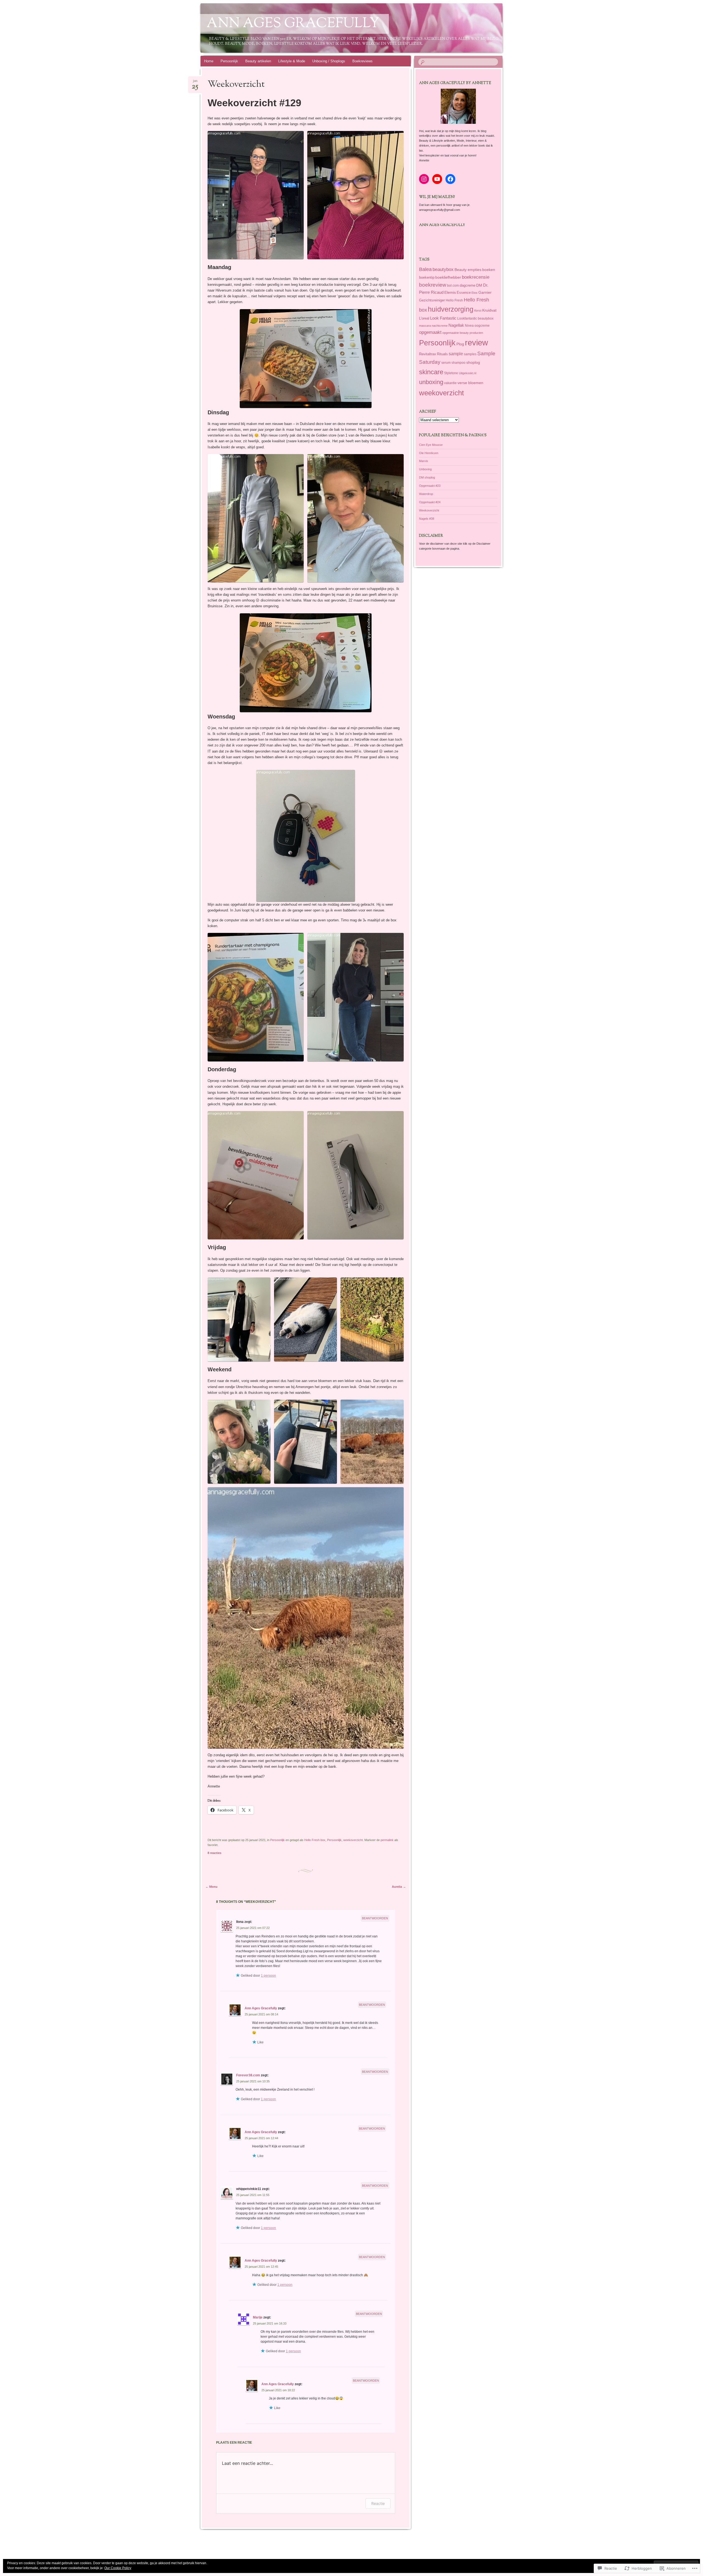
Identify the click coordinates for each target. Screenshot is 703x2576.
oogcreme (482, 325)
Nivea (469, 326)
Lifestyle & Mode (292, 61)
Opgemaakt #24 (430, 502)
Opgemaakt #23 (430, 486)
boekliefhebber (448, 277)
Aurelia (399, 1887)
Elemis (450, 292)
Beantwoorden (375, 1918)
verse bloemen (470, 383)
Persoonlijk (229, 61)
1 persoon (268, 1976)
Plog (460, 344)
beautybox (443, 269)
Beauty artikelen (258, 61)
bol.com (453, 286)
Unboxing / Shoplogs (329, 61)
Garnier (485, 292)
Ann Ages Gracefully (293, 24)
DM (479, 285)
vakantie (450, 383)
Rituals (442, 354)
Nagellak (456, 325)
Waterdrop (426, 494)
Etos (475, 293)
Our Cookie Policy (118, 2568)
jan (195, 82)
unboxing (431, 382)
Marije (258, 2317)
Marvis (424, 461)
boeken (489, 270)
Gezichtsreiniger (432, 300)
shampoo (458, 363)
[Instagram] (424, 179)
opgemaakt (430, 332)
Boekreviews (362, 61)
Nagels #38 (427, 519)
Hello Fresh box (315, 1840)
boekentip (427, 277)
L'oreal (424, 318)
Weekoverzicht (429, 510)
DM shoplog (427, 477)
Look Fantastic (443, 318)
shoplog (473, 363)
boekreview (433, 285)
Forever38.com (248, 2075)
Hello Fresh (454, 300)
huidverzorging (451, 309)
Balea (425, 269)
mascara (425, 326)
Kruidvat (489, 310)
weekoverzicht (353, 1840)
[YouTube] (437, 179)
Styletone (451, 373)
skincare (431, 372)
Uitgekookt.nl (468, 373)
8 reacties (214, 1853)
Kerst (478, 311)
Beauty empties (468, 270)
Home (209, 61)
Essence (464, 293)
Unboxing (425, 469)
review (476, 342)
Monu (211, 1887)
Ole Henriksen (429, 453)
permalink (387, 1840)
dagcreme (468, 285)
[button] (256, 195)
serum (446, 363)
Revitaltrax (428, 354)
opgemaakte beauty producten (463, 333)
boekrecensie (476, 277)
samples (470, 354)
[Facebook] (450, 179)
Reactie (378, 2503)
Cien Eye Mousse (431, 445)
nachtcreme (440, 326)
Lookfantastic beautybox (475, 318)
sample (456, 354)
